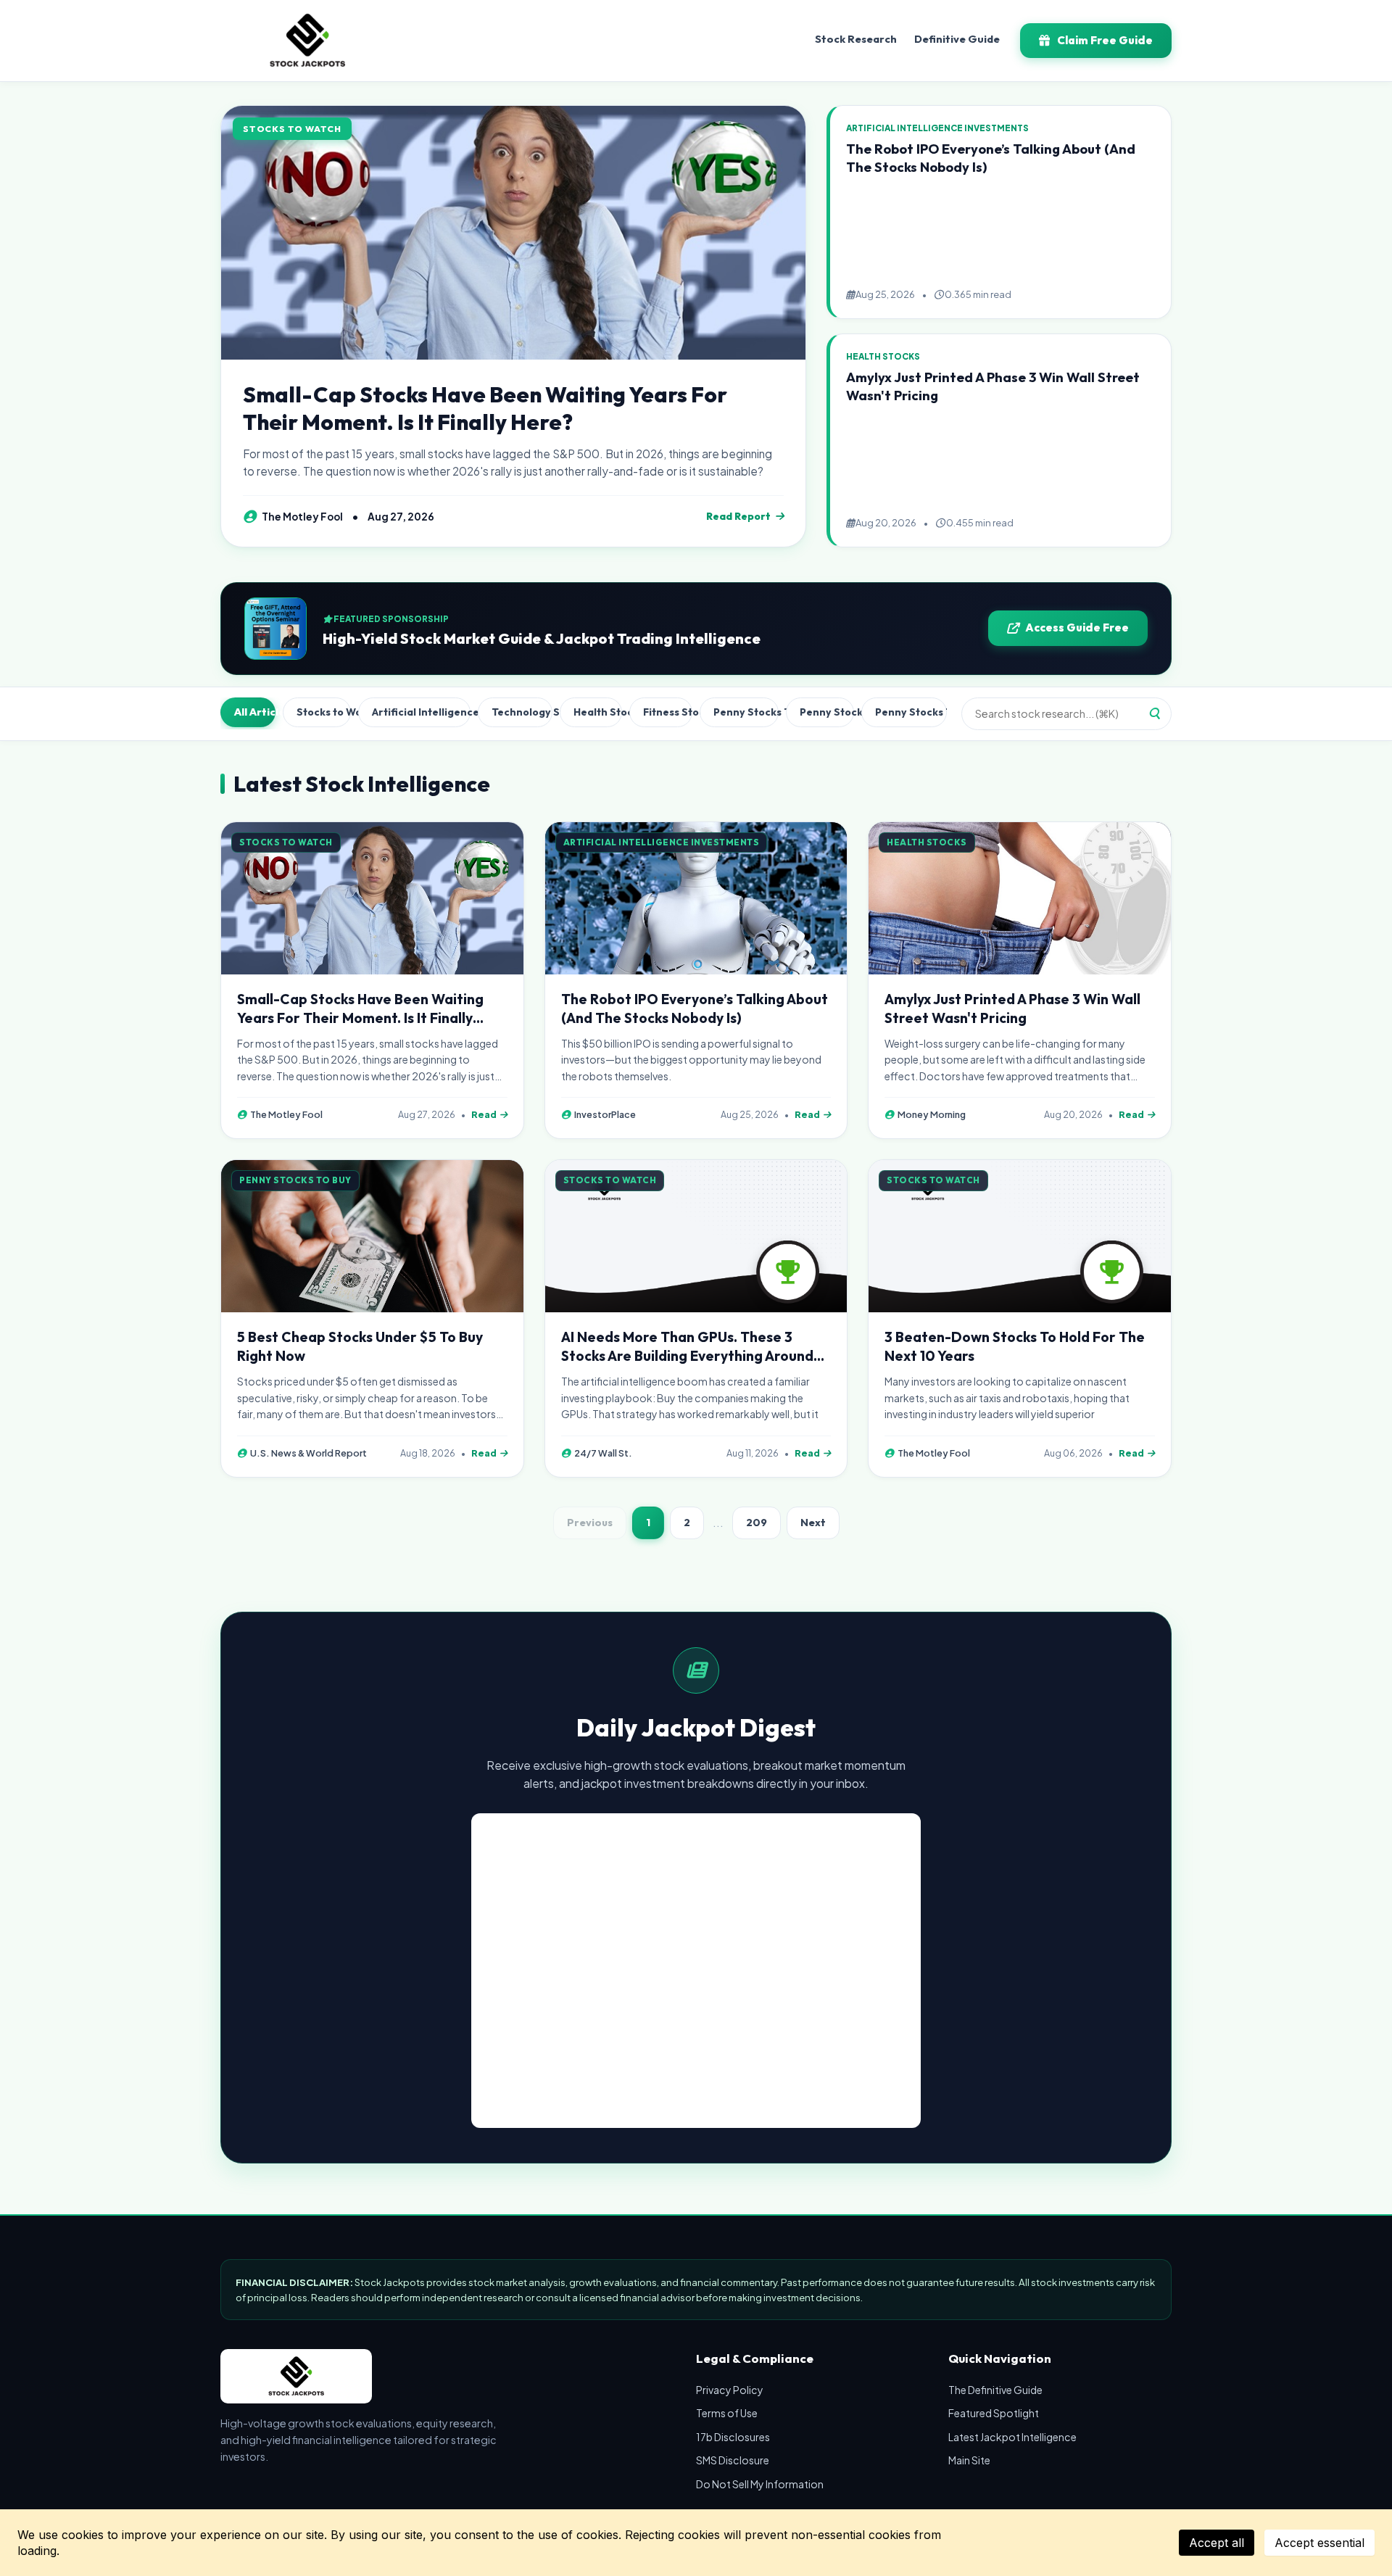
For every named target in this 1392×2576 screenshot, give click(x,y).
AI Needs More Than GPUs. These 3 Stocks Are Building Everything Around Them (687, 1356)
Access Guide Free (1077, 628)
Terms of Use (727, 2413)
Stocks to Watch (324, 712)
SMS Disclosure (733, 2460)
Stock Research (856, 39)
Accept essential (1319, 2543)
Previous (590, 1523)
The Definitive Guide (995, 2390)
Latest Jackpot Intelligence (1012, 2437)
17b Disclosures (733, 2437)
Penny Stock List (827, 712)
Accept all (1217, 2543)
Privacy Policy (730, 2390)
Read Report (738, 516)
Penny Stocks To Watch (911, 712)
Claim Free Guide (1105, 40)
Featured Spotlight (994, 2413)
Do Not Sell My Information (760, 2484)
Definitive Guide (957, 39)
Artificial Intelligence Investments (421, 712)
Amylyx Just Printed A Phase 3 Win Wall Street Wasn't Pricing (1012, 1009)
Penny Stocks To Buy (746, 712)
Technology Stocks (522, 712)
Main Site (969, 2460)
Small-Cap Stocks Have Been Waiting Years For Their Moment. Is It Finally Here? (485, 408)
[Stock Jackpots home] (307, 41)
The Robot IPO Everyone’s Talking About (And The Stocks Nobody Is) (695, 1009)
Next (813, 1523)
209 (757, 1523)
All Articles (255, 712)
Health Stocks (598, 712)
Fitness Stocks (668, 712)
